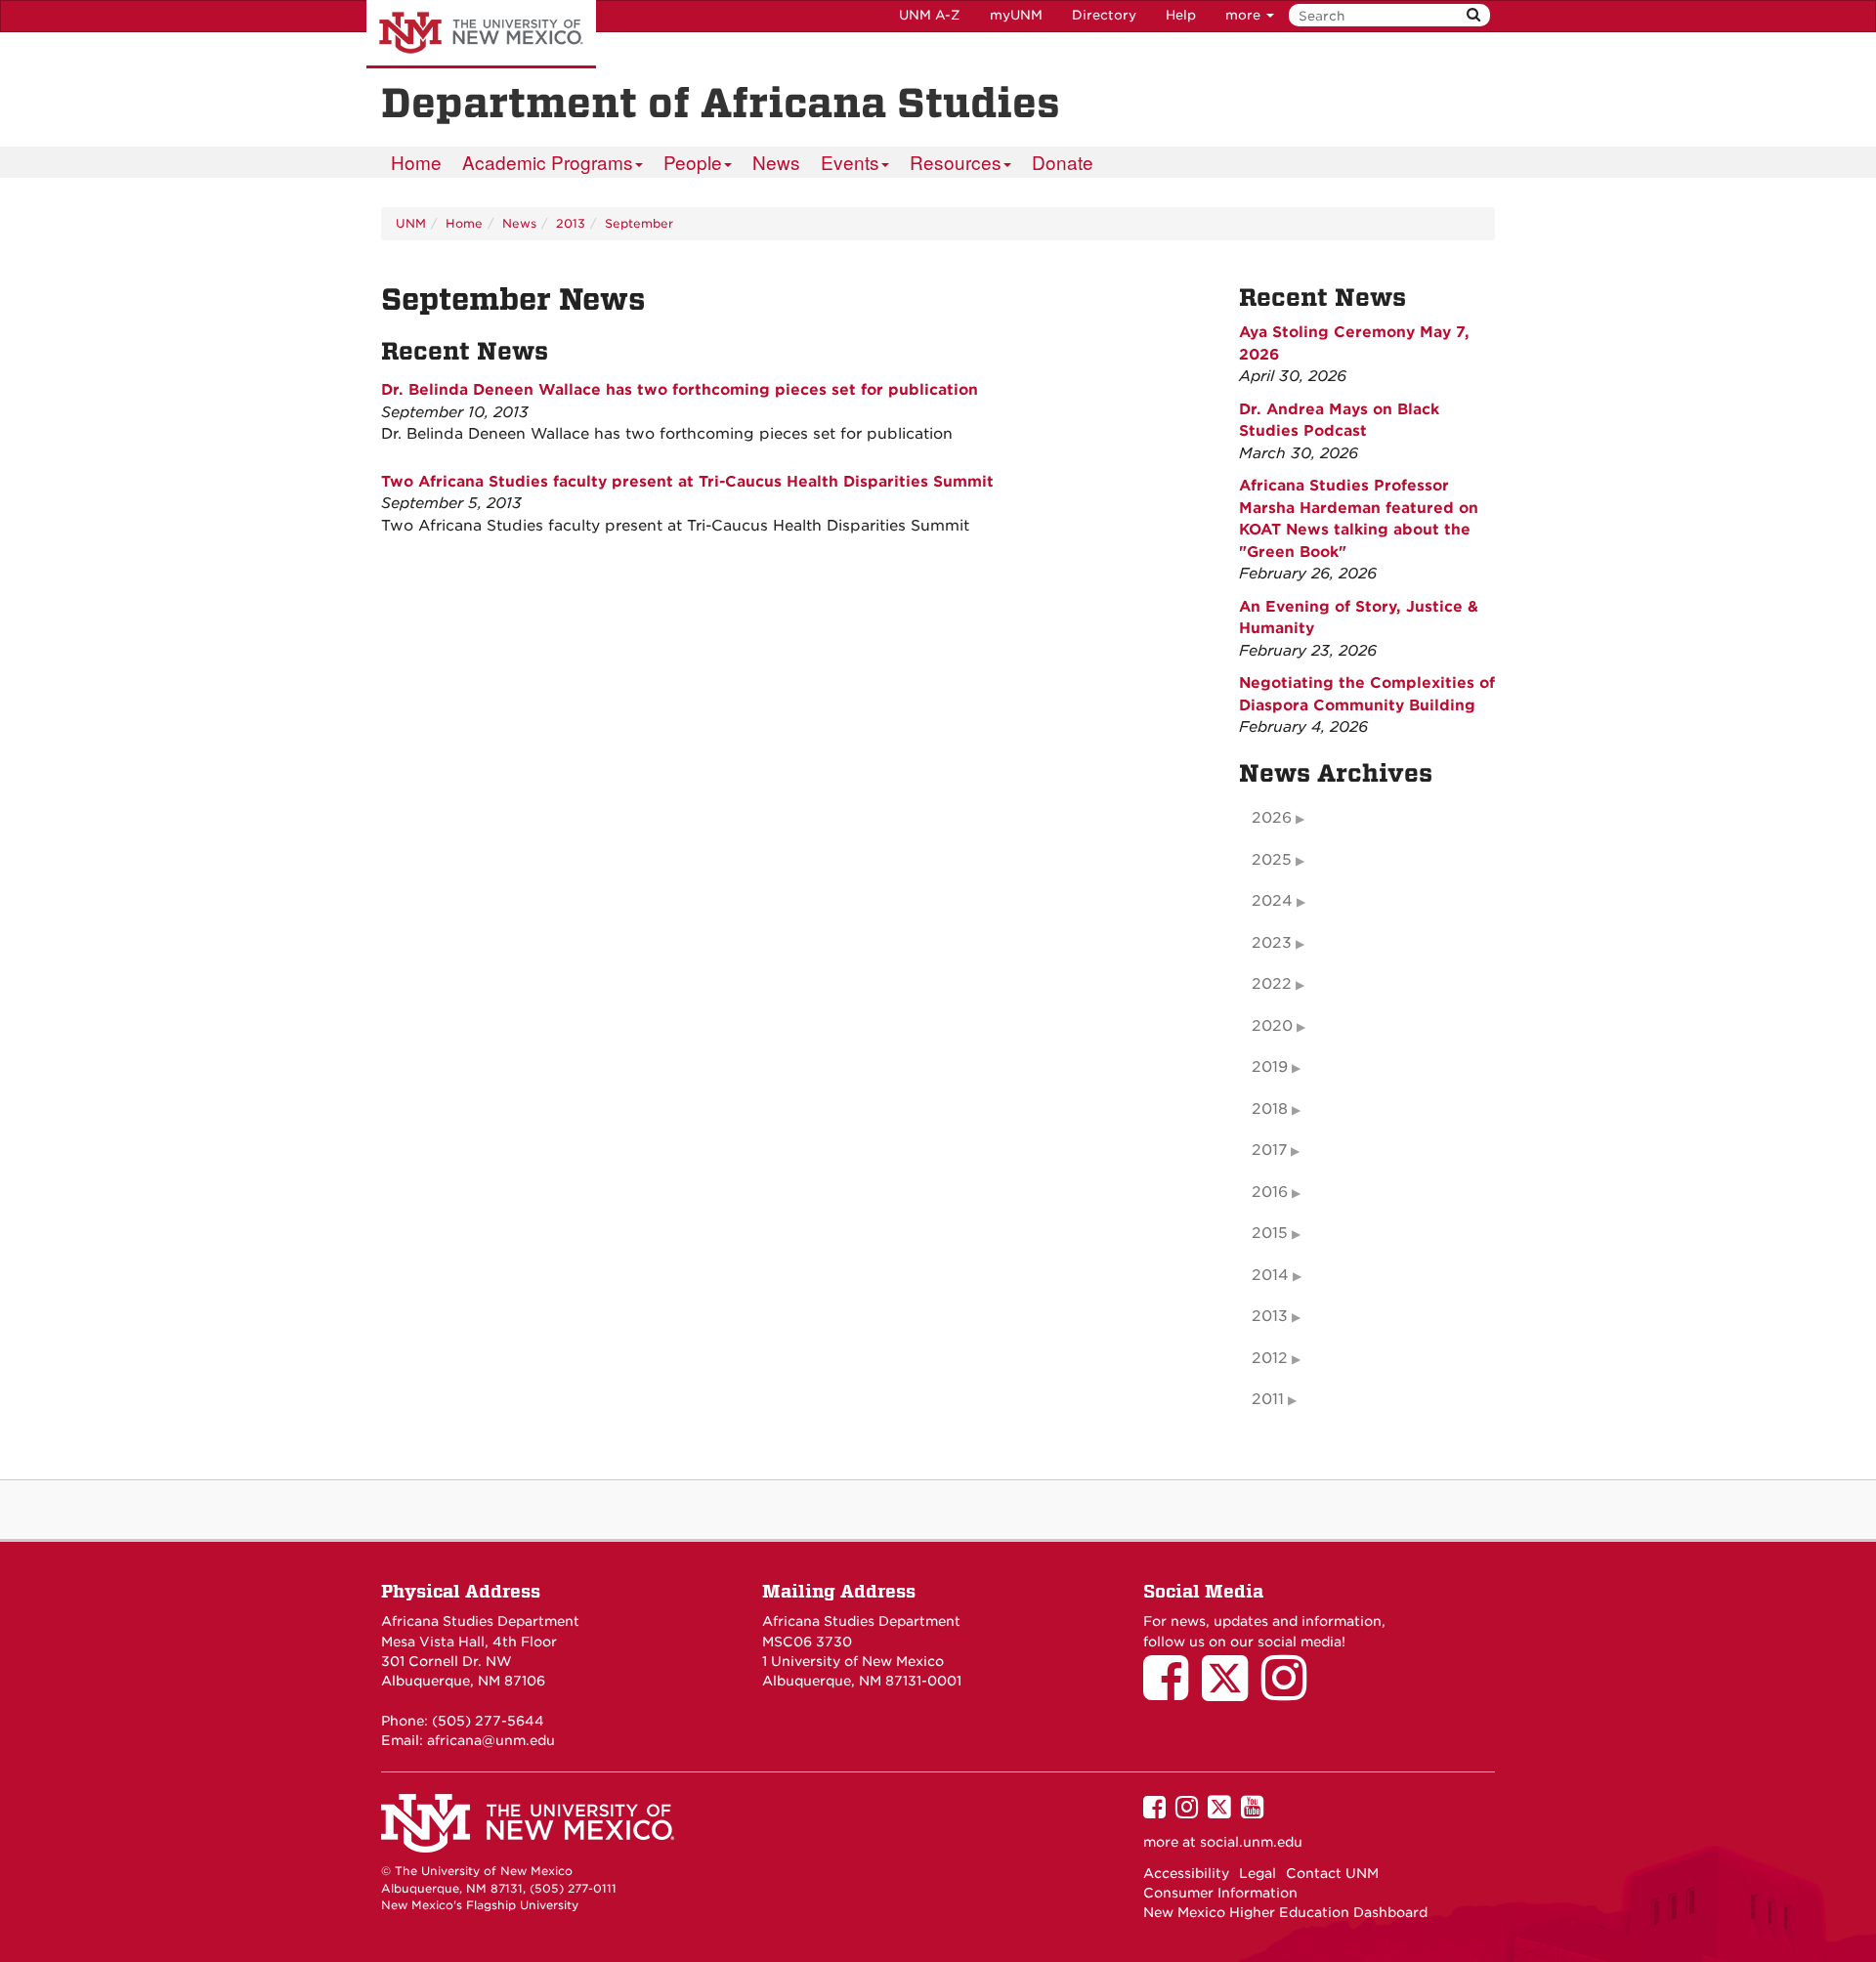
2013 (571, 223)
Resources (956, 162)
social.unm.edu (1251, 1842)
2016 (1270, 1192)
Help (1181, 15)
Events (850, 162)
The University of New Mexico (481, 34)
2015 (1270, 1233)
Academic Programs (548, 162)
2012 (1270, 1358)
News (776, 162)
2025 (1272, 860)
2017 (1269, 1150)
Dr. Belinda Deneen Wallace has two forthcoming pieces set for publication (680, 390)
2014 (1270, 1275)
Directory (1104, 15)
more (1245, 15)
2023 (1272, 943)
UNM (411, 223)
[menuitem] (416, 162)
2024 (1272, 901)
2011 (1268, 1399)
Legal (1258, 1873)
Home (416, 162)
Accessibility (1186, 1873)
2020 (1272, 1026)
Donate (1063, 162)
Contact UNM (1332, 1873)
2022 (1272, 984)
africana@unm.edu (491, 1740)
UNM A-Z (930, 15)
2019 (1270, 1067)
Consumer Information (1220, 1893)
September (639, 223)
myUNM (1016, 15)
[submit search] (1473, 15)
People (693, 162)
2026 (1272, 818)
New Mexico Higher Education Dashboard (1285, 1912)
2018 (1270, 1109)
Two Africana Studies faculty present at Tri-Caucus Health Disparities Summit (687, 482)
